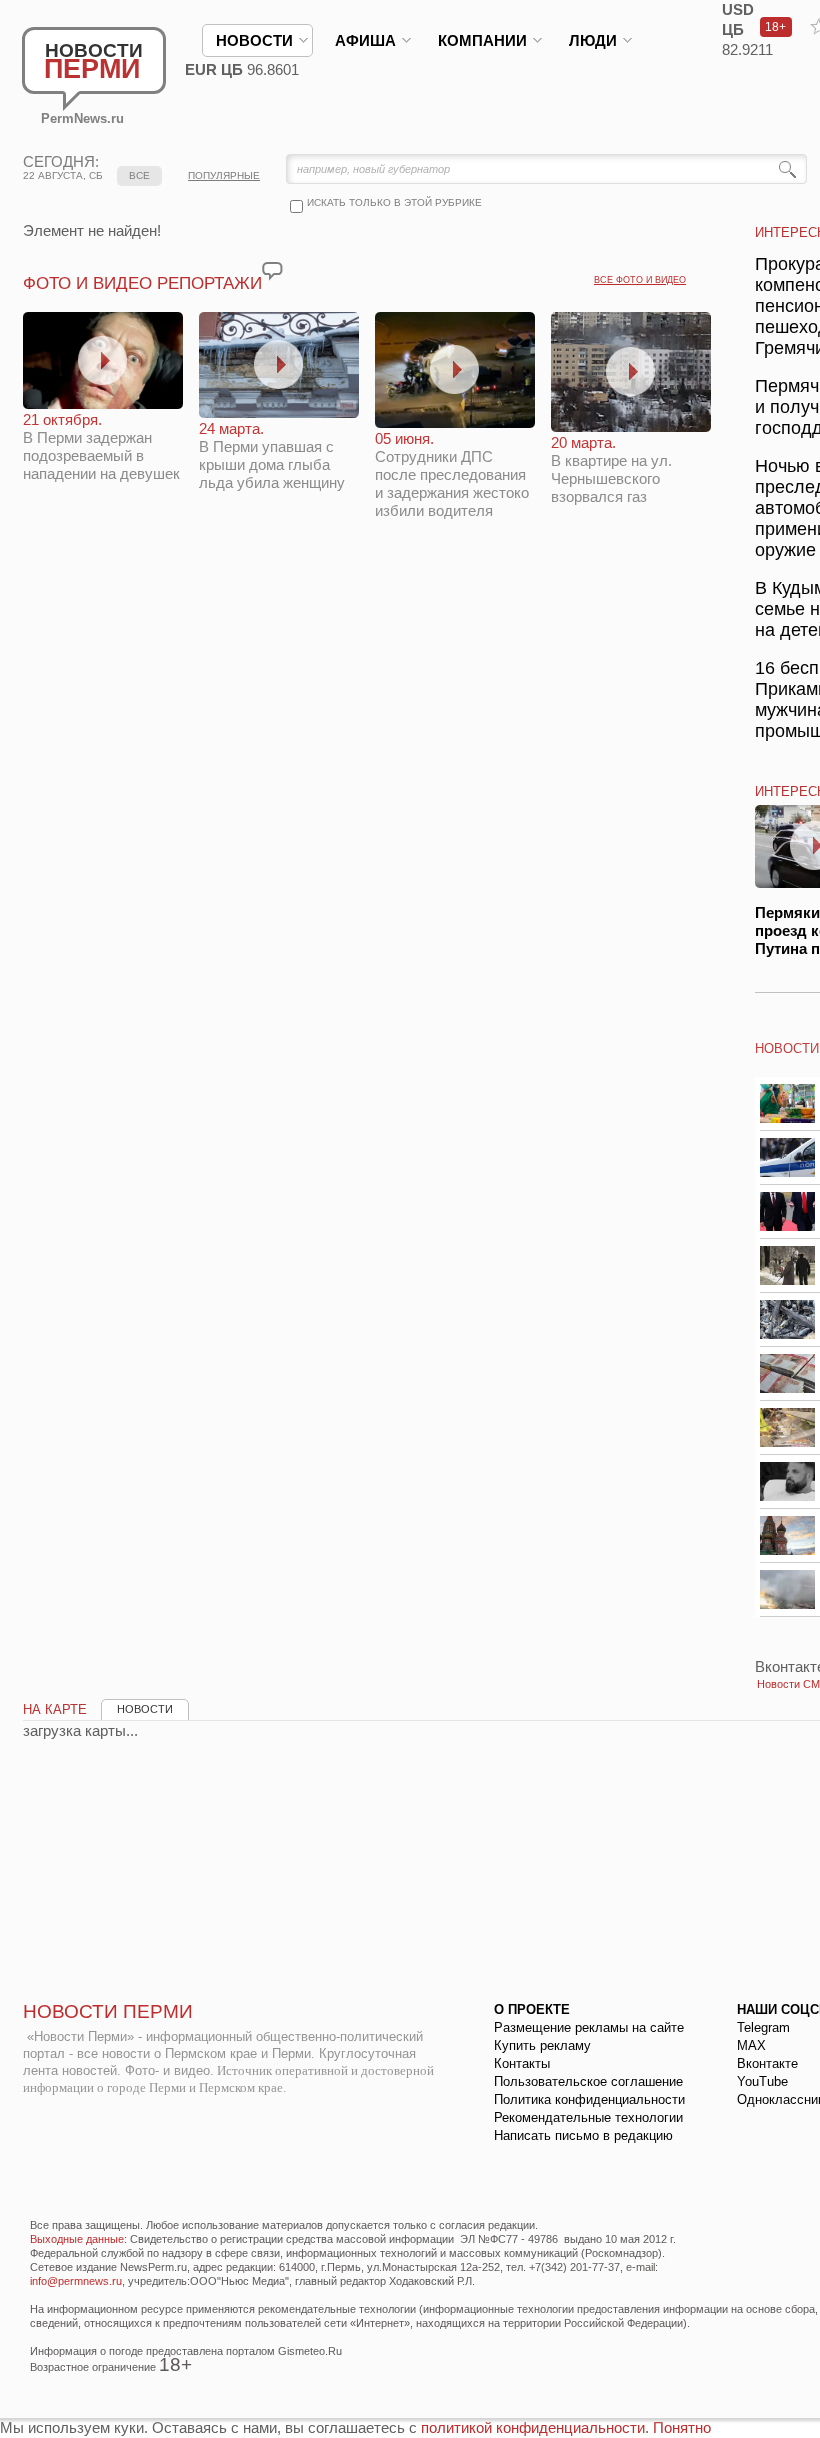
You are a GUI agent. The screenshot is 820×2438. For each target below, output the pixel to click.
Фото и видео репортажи (142, 283)
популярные (224, 175)
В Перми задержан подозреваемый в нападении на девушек (101, 446)
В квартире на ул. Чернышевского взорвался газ (611, 469)
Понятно (682, 2427)
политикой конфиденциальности (533, 2427)
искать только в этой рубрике (394, 202)
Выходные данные (77, 2239)
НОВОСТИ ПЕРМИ (108, 2011)
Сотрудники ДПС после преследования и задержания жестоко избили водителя (452, 474)
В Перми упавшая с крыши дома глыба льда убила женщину (272, 455)
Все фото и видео (640, 280)
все (139, 175)
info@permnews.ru (76, 2281)
